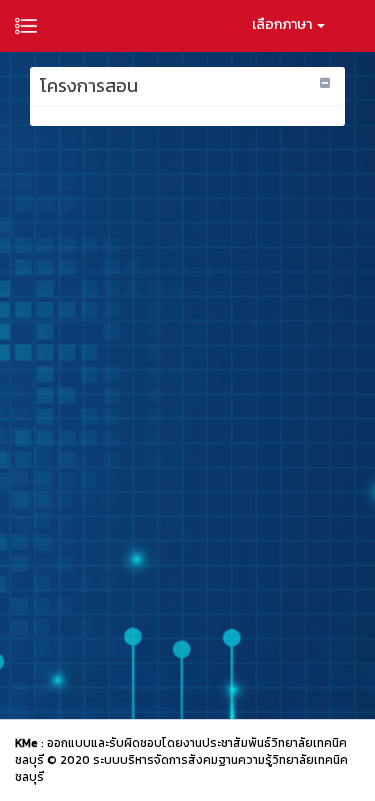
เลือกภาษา (283, 24)
